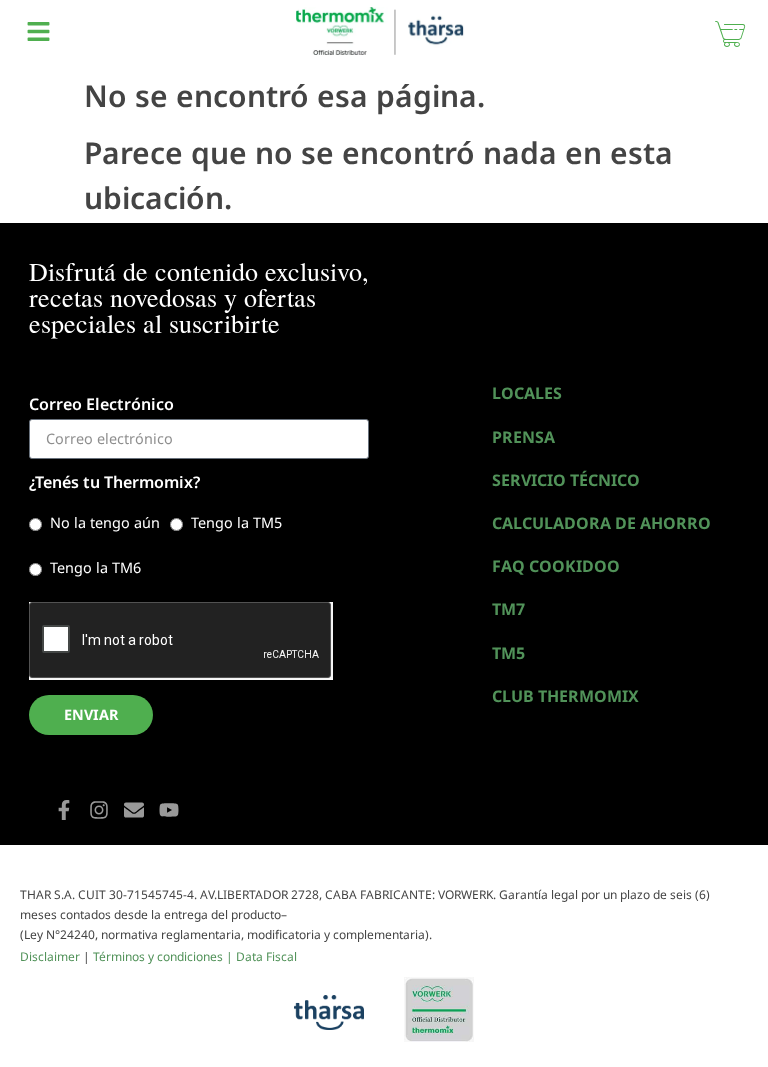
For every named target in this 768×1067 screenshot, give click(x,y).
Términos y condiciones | (164, 956)
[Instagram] (99, 810)
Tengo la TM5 (236, 522)
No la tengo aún (105, 522)
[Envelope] (134, 810)
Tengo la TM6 (95, 567)
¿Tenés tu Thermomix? (114, 483)
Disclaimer (50, 956)
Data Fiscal (266, 956)
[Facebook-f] (64, 810)
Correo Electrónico (101, 405)
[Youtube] (169, 810)
